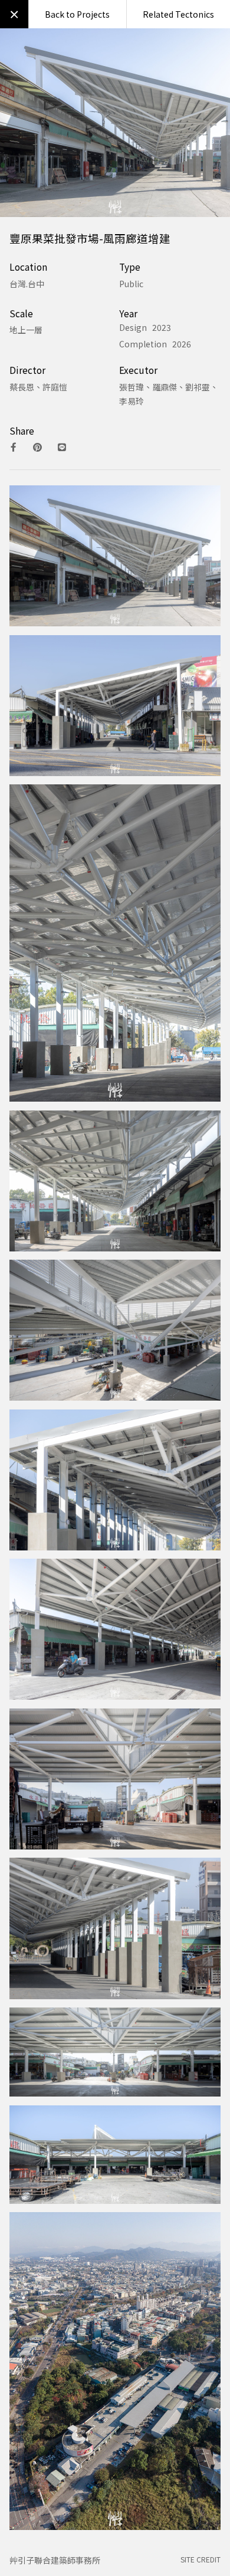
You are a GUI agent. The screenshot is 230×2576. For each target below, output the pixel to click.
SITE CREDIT (201, 2559)
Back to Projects (77, 14)
